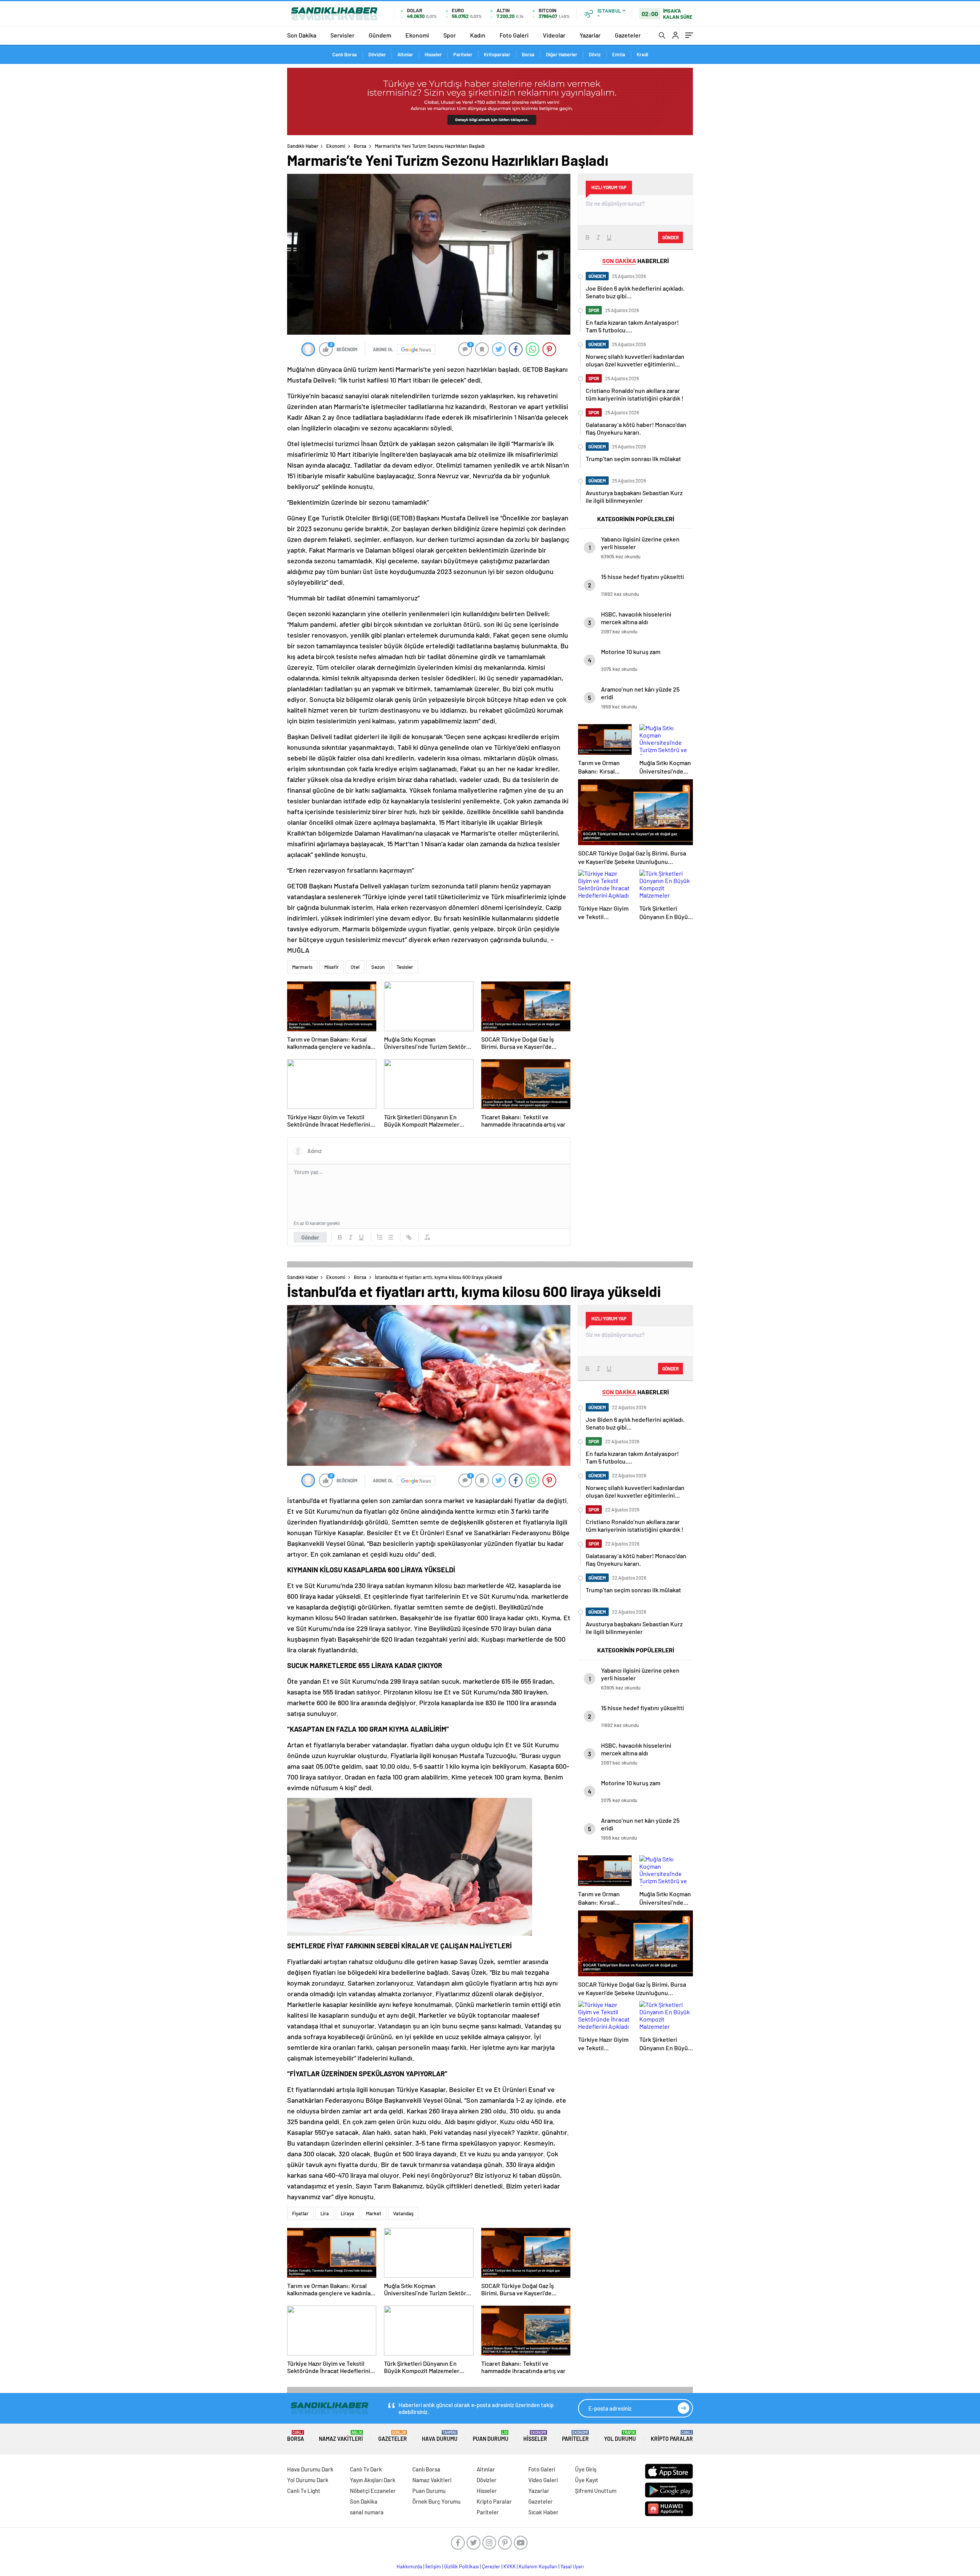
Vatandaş (403, 2213)
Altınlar (405, 54)
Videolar (554, 35)
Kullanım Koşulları (538, 2566)
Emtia (619, 54)
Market (374, 2213)
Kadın (478, 35)
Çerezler (491, 2566)
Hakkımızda (409, 2566)
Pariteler (463, 54)
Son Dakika (302, 35)
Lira (325, 2213)
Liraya (347, 2213)
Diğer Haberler (562, 54)
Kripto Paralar (672, 2436)
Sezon (378, 967)
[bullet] (390, 1237)
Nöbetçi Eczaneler (373, 2491)
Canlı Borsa (345, 54)
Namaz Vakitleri (341, 2436)
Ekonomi (417, 35)
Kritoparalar (497, 54)
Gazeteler (628, 35)
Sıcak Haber (543, 2512)
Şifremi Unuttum (596, 2491)
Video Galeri (543, 2480)
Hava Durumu (440, 2436)
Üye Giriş (586, 2469)
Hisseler (433, 54)
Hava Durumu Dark (310, 2469)
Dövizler (377, 54)
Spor (450, 35)
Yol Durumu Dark (308, 2480)
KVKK (510, 2566)
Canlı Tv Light (304, 2491)
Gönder (310, 1237)
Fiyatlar (300, 2213)
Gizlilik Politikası (461, 2566)
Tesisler (405, 967)
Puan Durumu (491, 2436)
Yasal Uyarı (572, 2566)
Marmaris (302, 967)
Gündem (380, 35)
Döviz (595, 54)
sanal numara (367, 2512)
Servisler (342, 35)
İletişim (433, 2566)
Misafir (332, 967)
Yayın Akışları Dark (373, 2480)
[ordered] (380, 1237)
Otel (355, 967)
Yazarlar (590, 35)
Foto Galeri (514, 35)
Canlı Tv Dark (366, 2469)
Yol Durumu (620, 2436)
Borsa (528, 54)
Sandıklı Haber (303, 146)
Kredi (642, 54)
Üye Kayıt (587, 2480)
